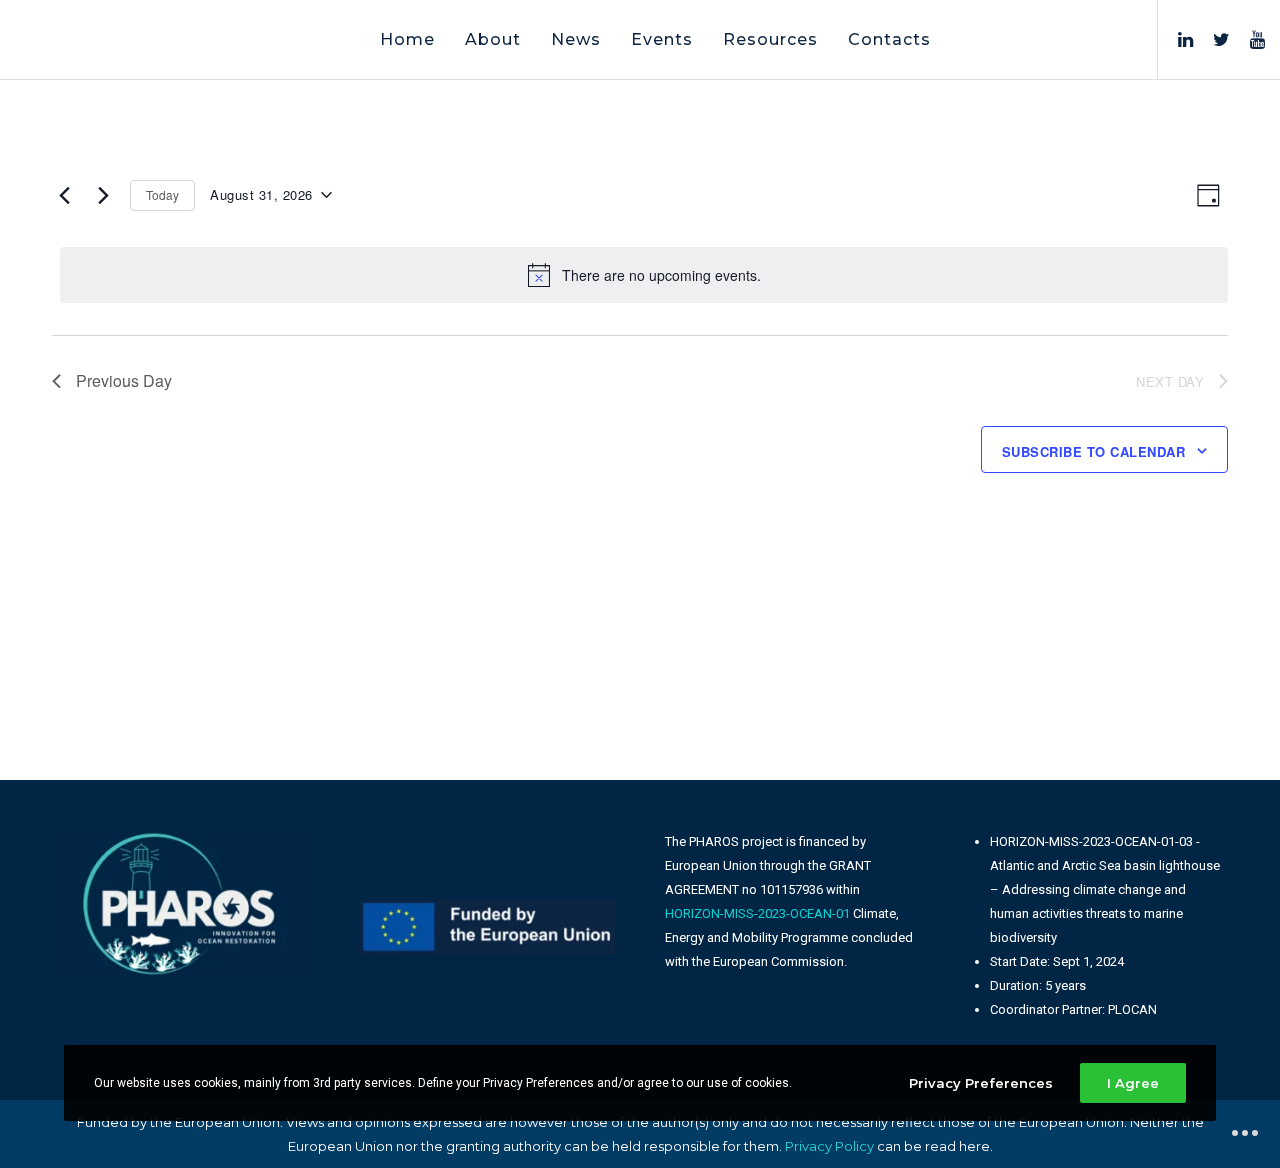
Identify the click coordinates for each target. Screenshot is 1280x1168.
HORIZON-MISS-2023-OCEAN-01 (757, 913)
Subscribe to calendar (1094, 451)
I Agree (1133, 1083)
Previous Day (124, 380)
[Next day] (103, 195)
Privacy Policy (829, 1146)
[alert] (644, 275)
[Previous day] (64, 195)
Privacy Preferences (981, 1083)
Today (162, 194)
